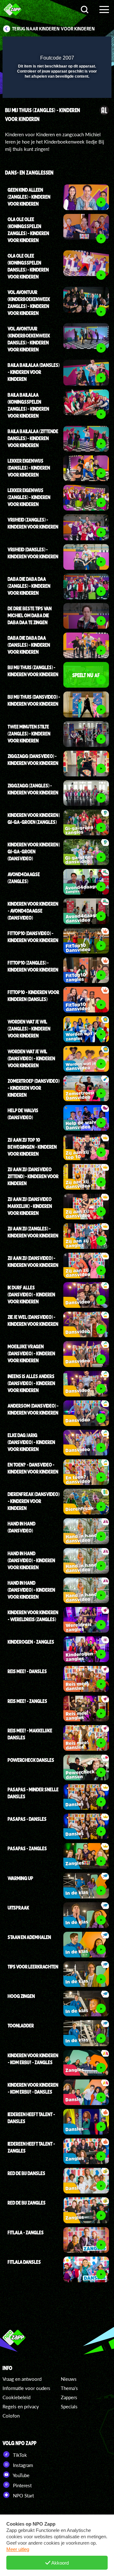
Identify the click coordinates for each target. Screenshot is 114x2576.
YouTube (21, 2475)
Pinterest (22, 2485)
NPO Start (23, 2496)
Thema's (69, 2388)
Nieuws (69, 2379)
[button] (90, 45)
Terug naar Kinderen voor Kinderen (54, 29)
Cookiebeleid (16, 2397)
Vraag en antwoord (22, 2379)
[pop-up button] (78, 45)
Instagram (22, 2465)
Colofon (11, 2416)
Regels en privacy (21, 2406)
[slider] (56, 90)
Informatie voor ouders (26, 2388)
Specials (69, 2406)
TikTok (19, 2455)
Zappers (69, 2397)
